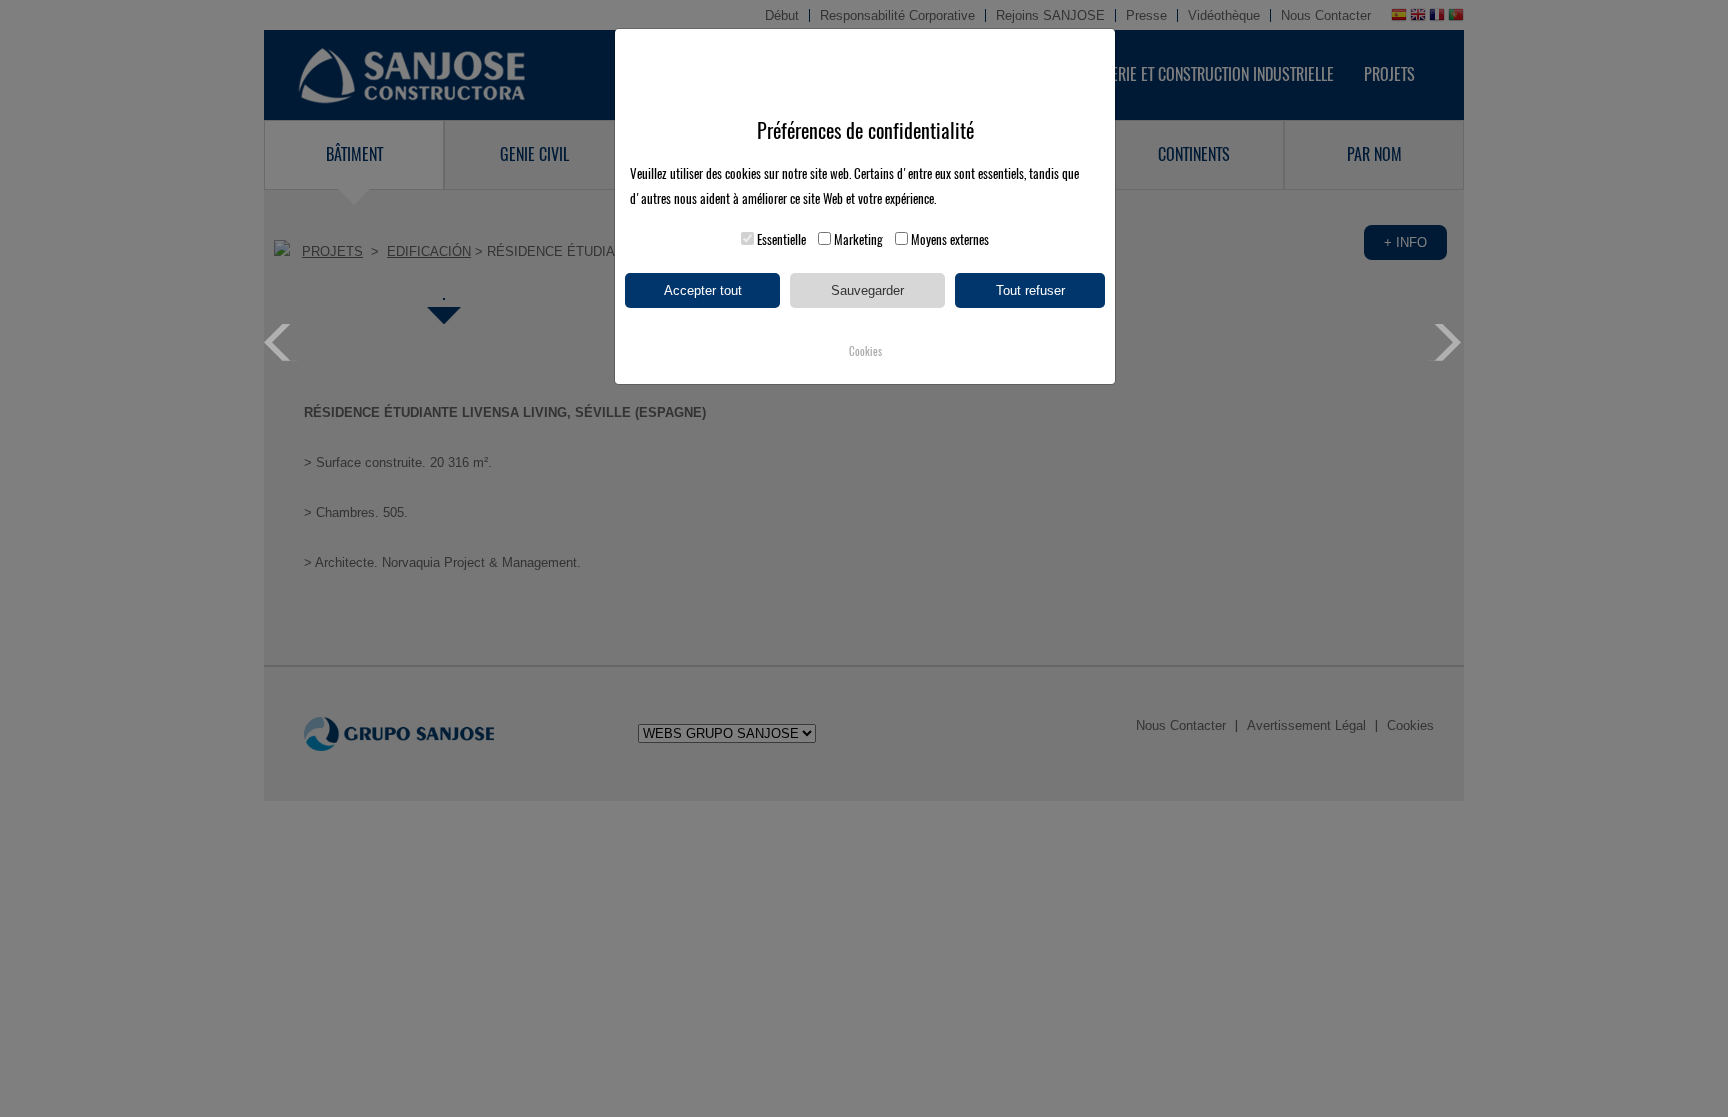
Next (1445, 342)
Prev (282, 342)
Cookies (865, 351)
